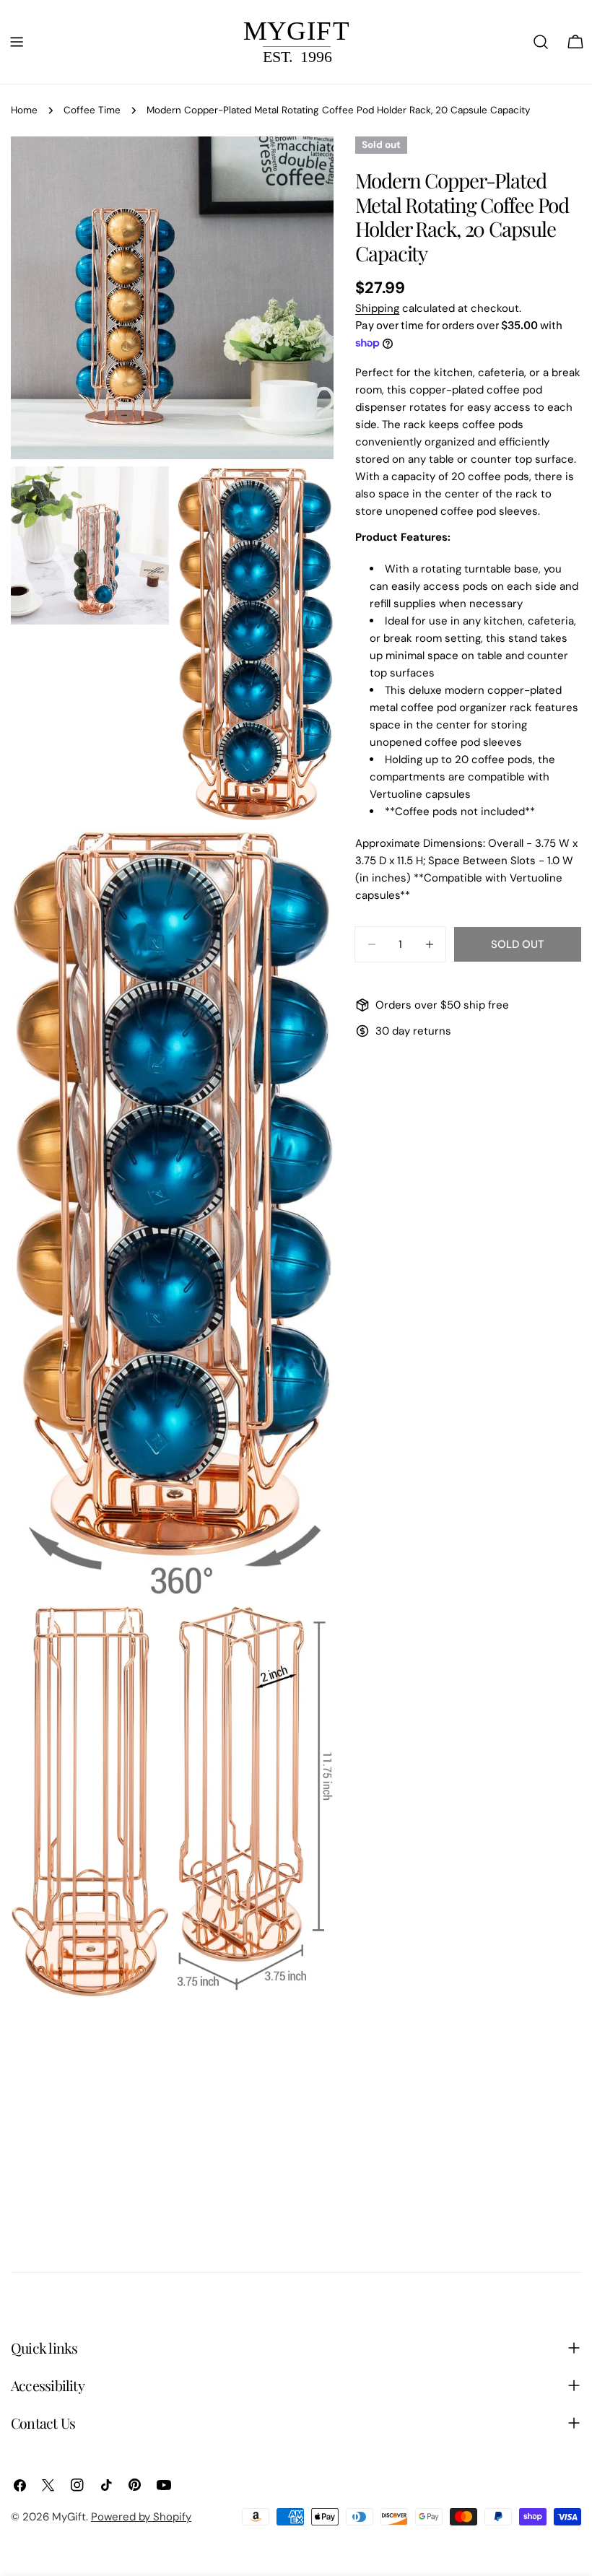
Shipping (377, 308)
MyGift (69, 2517)
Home (24, 110)
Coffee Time (92, 110)
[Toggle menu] (17, 42)
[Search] (541, 42)
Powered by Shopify (141, 2517)
